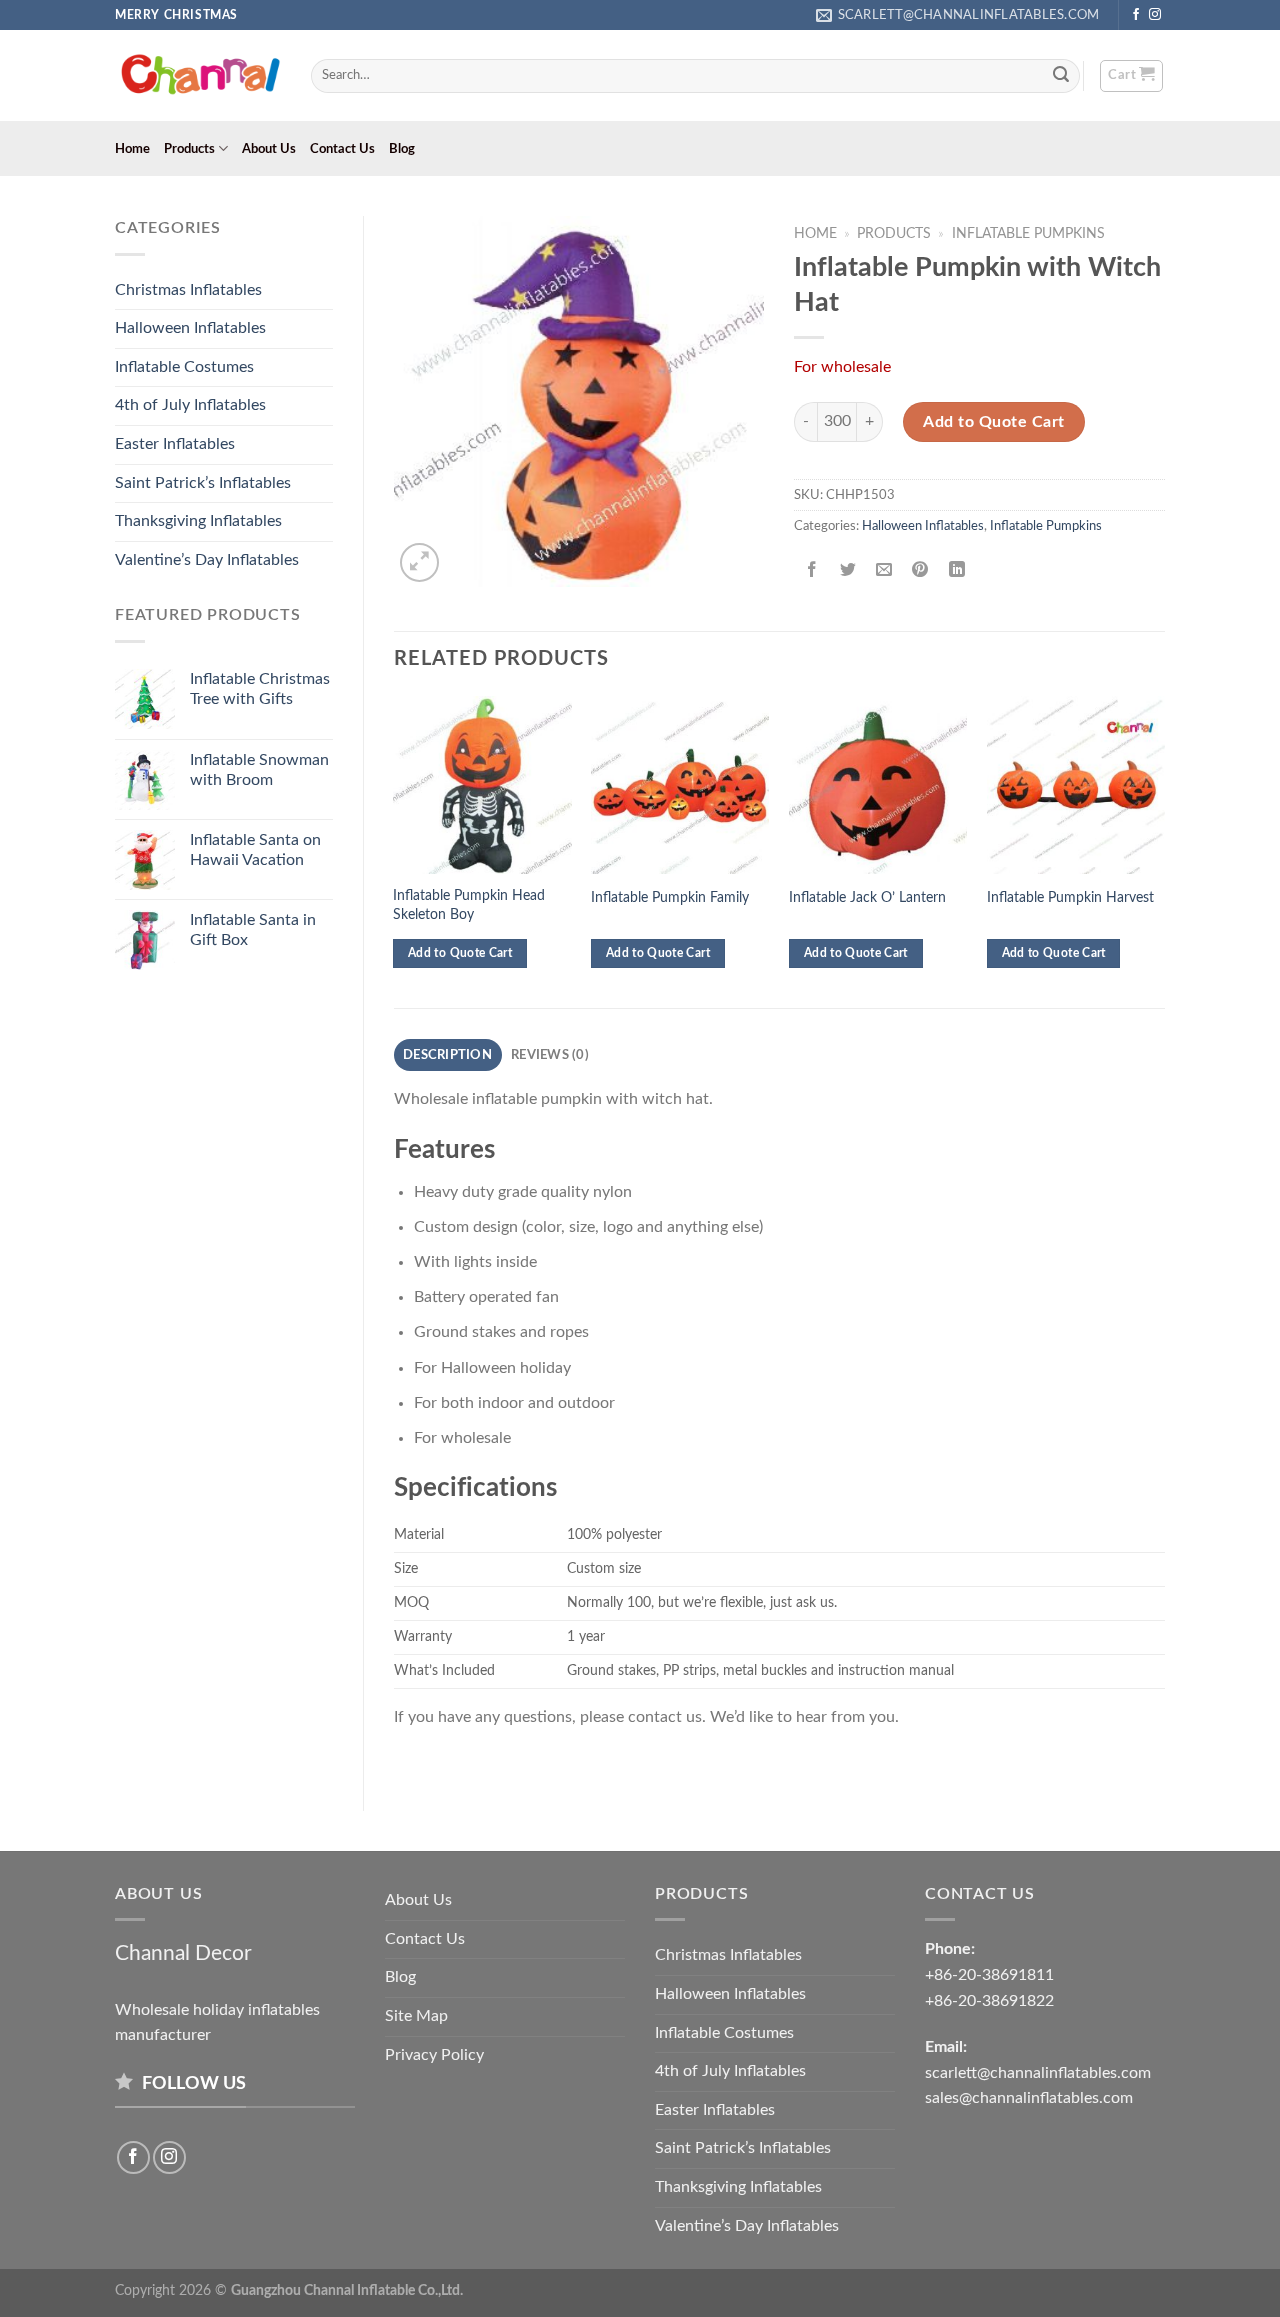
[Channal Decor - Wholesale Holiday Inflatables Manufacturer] (198, 76)
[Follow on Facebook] (1136, 15)
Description (447, 1055)
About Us (269, 149)
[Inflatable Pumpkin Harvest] (1076, 785)
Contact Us (342, 149)
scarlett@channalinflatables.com (1038, 2073)
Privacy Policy (434, 2055)
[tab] (448, 1055)
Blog (402, 149)
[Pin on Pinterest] (920, 571)
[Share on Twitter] (848, 571)
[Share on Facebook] (812, 571)
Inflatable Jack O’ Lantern (867, 897)
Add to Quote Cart (993, 422)
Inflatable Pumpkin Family (670, 897)
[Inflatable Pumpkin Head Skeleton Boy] (482, 785)
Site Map (416, 2016)
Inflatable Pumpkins (1028, 234)
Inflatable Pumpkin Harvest (1070, 897)
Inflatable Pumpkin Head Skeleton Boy (469, 905)
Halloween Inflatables (190, 328)
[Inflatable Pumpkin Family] (680, 785)
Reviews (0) (550, 1055)
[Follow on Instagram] (1155, 15)
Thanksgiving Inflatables (198, 521)
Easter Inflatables (175, 444)
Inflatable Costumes (184, 367)
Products (189, 149)
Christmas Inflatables (188, 290)
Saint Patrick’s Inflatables (203, 483)
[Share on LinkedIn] (956, 571)
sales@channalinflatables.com (1029, 2098)
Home (132, 149)
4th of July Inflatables (190, 405)
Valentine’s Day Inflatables (207, 560)
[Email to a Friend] (884, 571)
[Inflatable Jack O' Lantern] (878, 785)
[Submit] (1062, 76)
